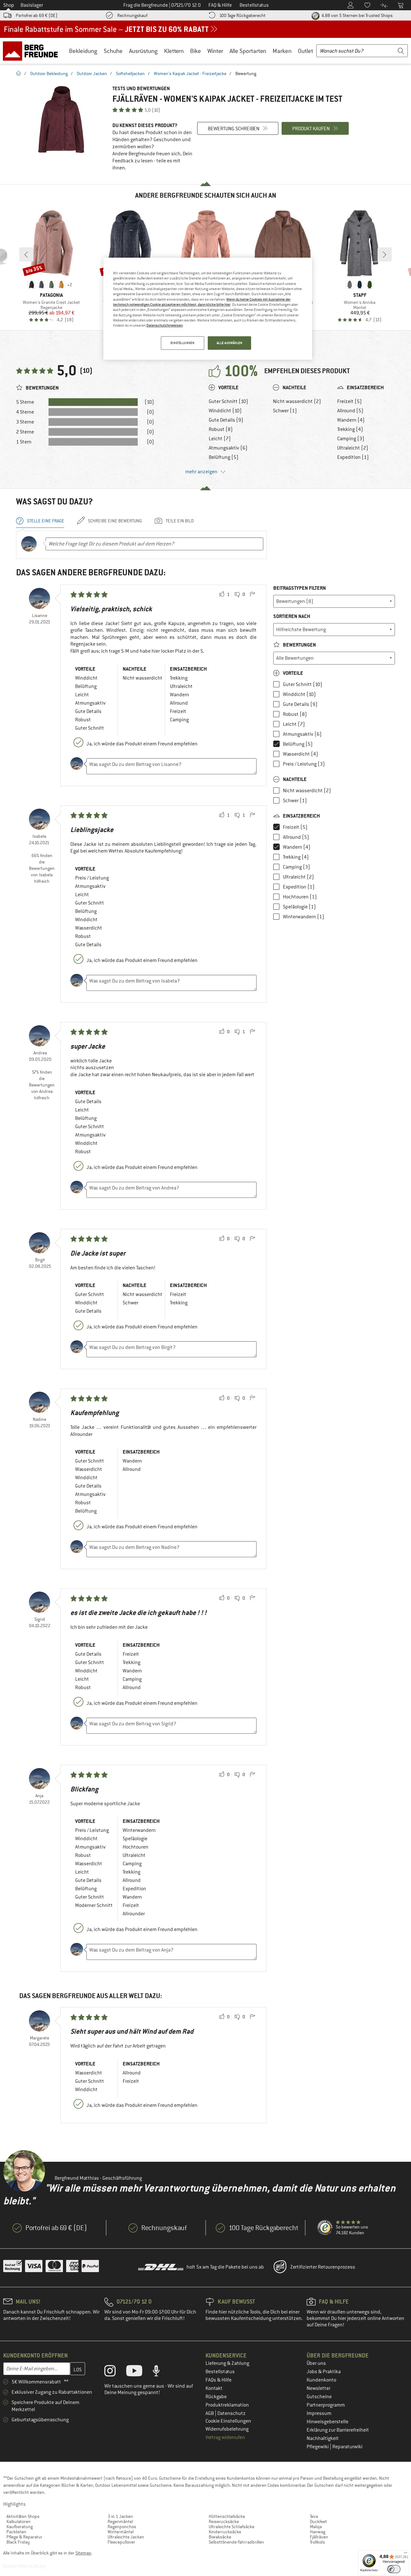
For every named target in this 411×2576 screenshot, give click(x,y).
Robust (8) (221, 429)
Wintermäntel (121, 2532)
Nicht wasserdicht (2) (297, 401)
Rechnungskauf (132, 15)
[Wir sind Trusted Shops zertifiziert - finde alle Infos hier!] (325, 2228)
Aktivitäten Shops (23, 2516)
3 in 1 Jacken (120, 2516)
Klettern (174, 51)
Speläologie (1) (299, 907)
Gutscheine (319, 2397)
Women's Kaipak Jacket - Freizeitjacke (190, 73)
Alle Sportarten (248, 51)
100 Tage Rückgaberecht (242, 15)
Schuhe (113, 51)
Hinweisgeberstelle (328, 2422)
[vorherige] (26, 254)
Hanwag (318, 2532)
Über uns (316, 2363)
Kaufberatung (20, 2527)
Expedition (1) (353, 457)
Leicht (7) (220, 439)
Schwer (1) (285, 411)
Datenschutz (232, 2413)
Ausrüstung (143, 51)
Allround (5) (350, 411)
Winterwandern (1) (304, 917)
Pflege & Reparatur (24, 2537)
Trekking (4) (350, 429)
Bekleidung (83, 51)
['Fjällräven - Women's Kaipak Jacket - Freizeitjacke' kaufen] (61, 120)
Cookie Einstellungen (228, 2421)
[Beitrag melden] (252, 595)
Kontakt (214, 2388)
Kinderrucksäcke (225, 2532)
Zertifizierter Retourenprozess (323, 2267)
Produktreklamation (227, 2405)
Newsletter (319, 2388)
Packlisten (16, 2532)
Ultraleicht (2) (353, 448)
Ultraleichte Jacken (126, 2537)
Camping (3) (351, 439)
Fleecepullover (121, 2542)
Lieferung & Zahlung (227, 2363)
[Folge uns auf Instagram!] (115, 2372)
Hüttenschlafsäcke (227, 2516)
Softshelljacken (130, 73)
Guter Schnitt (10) (228, 401)
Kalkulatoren (18, 2521)
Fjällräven (319, 2537)
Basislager (32, 5)
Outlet (306, 51)
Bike (196, 51)
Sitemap (83, 2553)
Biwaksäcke (220, 2537)
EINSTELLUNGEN (182, 343)
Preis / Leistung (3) (304, 764)
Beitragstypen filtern (300, 588)
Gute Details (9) (226, 420)
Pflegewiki (318, 2447)
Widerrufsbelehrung (227, 2429)
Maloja (316, 2527)
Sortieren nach (292, 616)
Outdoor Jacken (92, 73)
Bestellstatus (220, 2372)
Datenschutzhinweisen (165, 325)
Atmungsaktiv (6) (228, 448)
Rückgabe (216, 2397)
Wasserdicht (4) (301, 754)
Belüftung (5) (224, 457)
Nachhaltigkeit (323, 2438)
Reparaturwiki (347, 2447)
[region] (208, 309)
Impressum (319, 2413)
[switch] (394, 2569)
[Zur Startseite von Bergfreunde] (33, 51)
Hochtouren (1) (300, 897)
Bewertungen (299, 645)
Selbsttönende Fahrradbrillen (236, 2542)
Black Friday (18, 2542)
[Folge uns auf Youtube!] (139, 2372)
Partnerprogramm (326, 2405)
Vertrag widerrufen (225, 2437)
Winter (215, 51)
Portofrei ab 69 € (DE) (37, 15)
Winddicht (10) (225, 411)
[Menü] (406, 2554)
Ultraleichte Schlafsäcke (232, 2527)
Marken (282, 51)
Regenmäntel (120, 2521)
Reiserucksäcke (224, 2521)
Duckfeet (318, 2521)
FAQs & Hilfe (219, 2380)
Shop (9, 5)
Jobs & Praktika (324, 2372)
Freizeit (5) (350, 401)
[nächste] (385, 254)
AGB (210, 2413)
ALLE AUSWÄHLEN (230, 343)
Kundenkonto (321, 2380)
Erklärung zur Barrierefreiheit (338, 2430)
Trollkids (317, 2542)
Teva (314, 2516)
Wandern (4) (351, 420)
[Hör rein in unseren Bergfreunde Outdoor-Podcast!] (161, 2372)
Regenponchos (122, 2527)
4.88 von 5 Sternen (357, 15)
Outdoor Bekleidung (49, 73)
